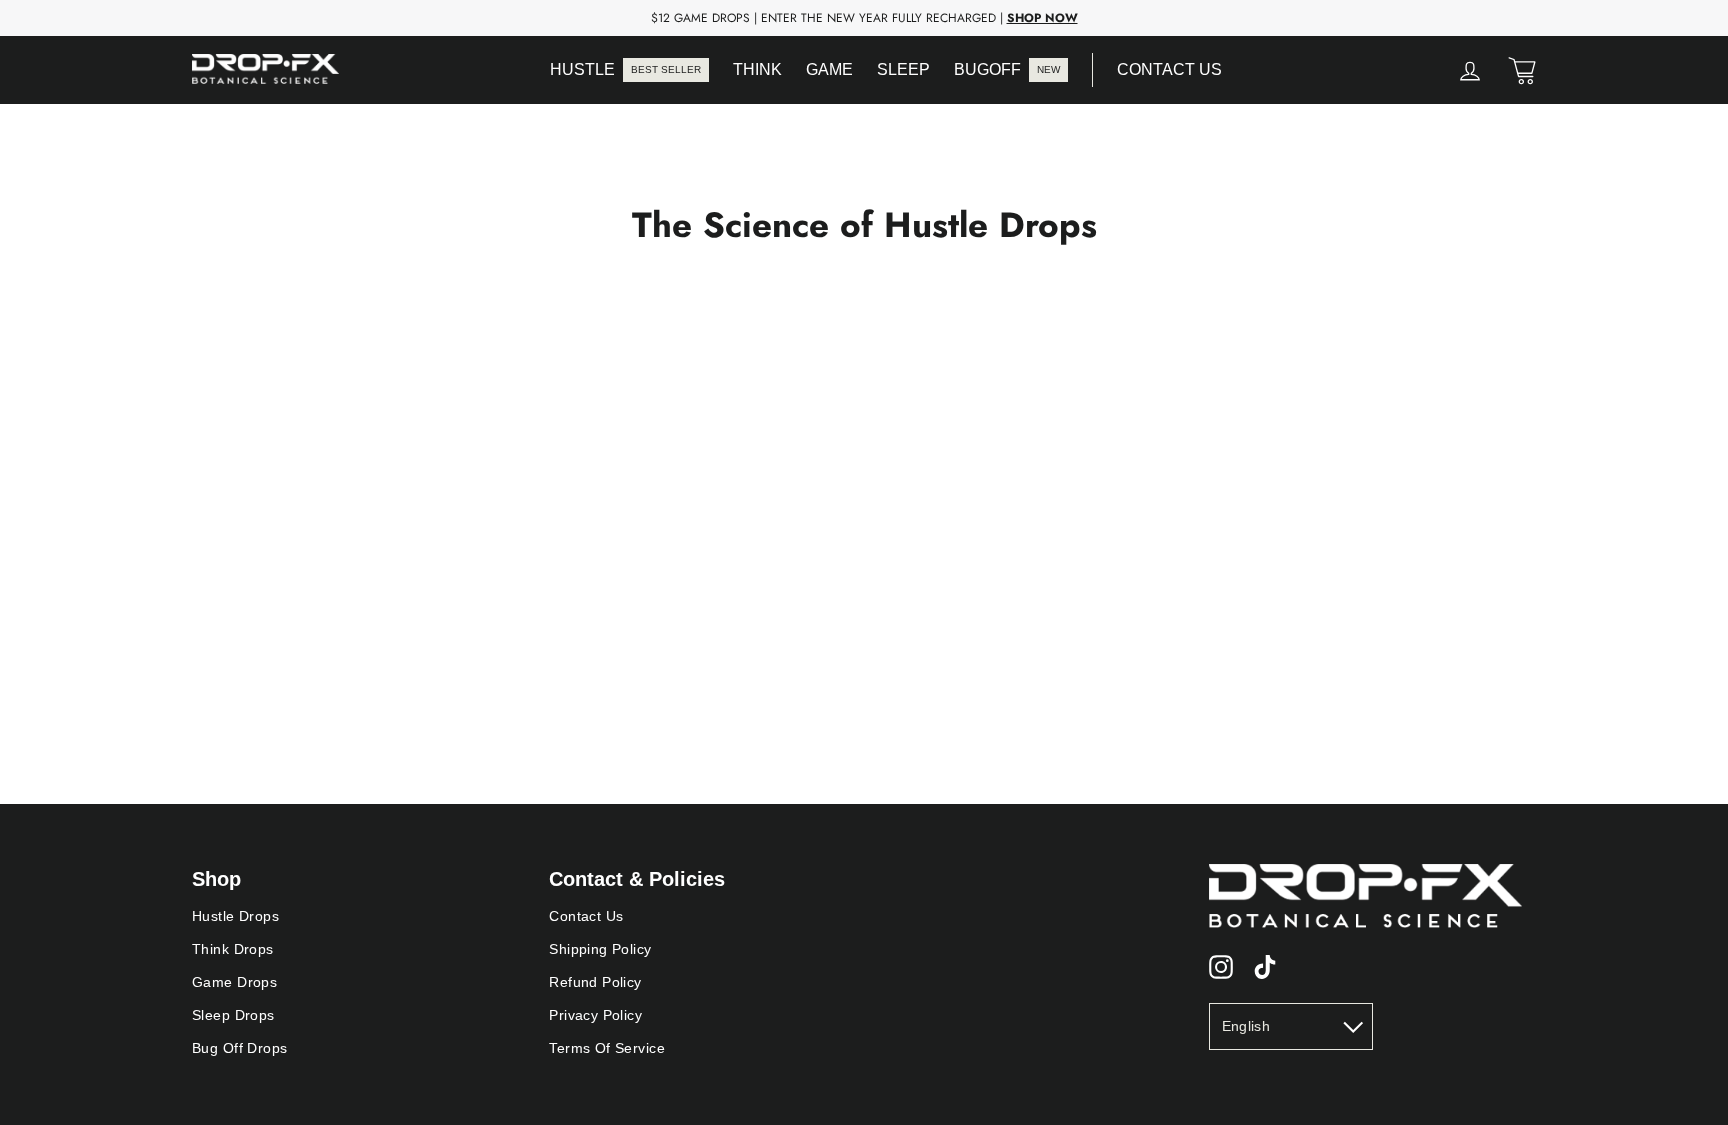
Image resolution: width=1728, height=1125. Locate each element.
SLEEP (903, 69)
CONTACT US (1169, 69)
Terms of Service (607, 1048)
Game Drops (234, 982)
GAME (829, 69)
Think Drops (233, 949)
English (1246, 1026)
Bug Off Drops (240, 1048)
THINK (757, 69)
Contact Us (586, 916)
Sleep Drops (233, 1015)
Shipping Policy (600, 949)
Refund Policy (595, 982)
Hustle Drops (235, 916)
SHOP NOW (1042, 18)
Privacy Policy (595, 1015)
